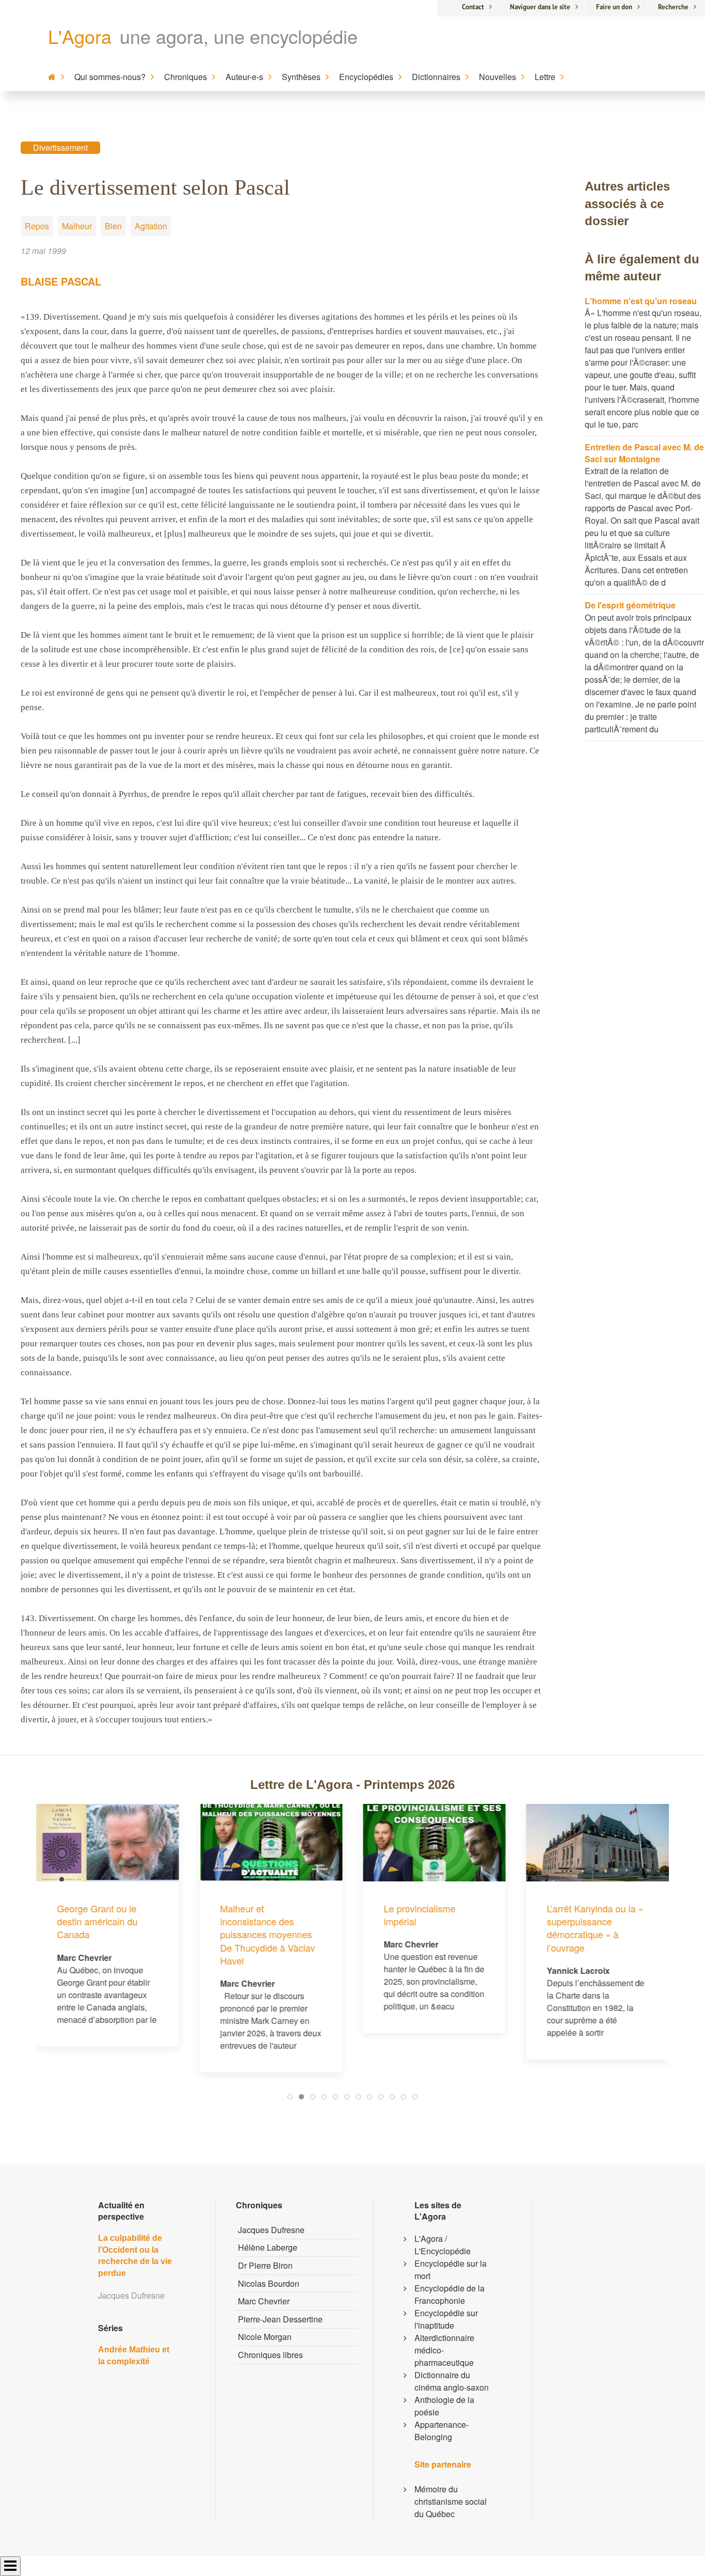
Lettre (545, 77)
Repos (37, 226)
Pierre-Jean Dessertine (280, 2319)
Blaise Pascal (61, 281)
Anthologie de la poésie (444, 2406)
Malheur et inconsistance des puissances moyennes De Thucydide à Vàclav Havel (104, 1934)
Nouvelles (498, 77)
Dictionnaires (436, 77)
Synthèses (301, 77)
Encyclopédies (366, 77)
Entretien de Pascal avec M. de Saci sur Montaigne (644, 453)
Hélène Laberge (268, 2247)
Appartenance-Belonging (442, 2431)
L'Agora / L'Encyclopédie (443, 2245)
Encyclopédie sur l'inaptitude (446, 2319)
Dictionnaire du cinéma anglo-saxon (452, 2381)
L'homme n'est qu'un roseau (641, 301)
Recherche (673, 7)
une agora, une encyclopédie (239, 36)
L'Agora (80, 36)
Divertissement (60, 147)
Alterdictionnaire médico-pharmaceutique (444, 2350)
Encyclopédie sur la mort (451, 2269)
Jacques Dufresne (271, 2230)
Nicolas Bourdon (269, 2283)
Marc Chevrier (264, 2301)
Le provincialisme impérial (256, 1915)
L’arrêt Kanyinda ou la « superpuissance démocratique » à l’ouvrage (432, 1928)
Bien (113, 226)
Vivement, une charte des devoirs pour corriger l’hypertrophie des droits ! (592, 1850)
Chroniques (186, 77)
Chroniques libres (270, 2355)
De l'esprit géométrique (630, 605)
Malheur (77, 226)
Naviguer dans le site (540, 7)
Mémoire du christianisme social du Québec (451, 2501)
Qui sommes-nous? (110, 77)
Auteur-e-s (244, 77)
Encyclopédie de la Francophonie (450, 2294)
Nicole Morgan (265, 2337)
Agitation (151, 226)
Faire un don (614, 7)
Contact (473, 7)
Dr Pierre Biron (265, 2265)
